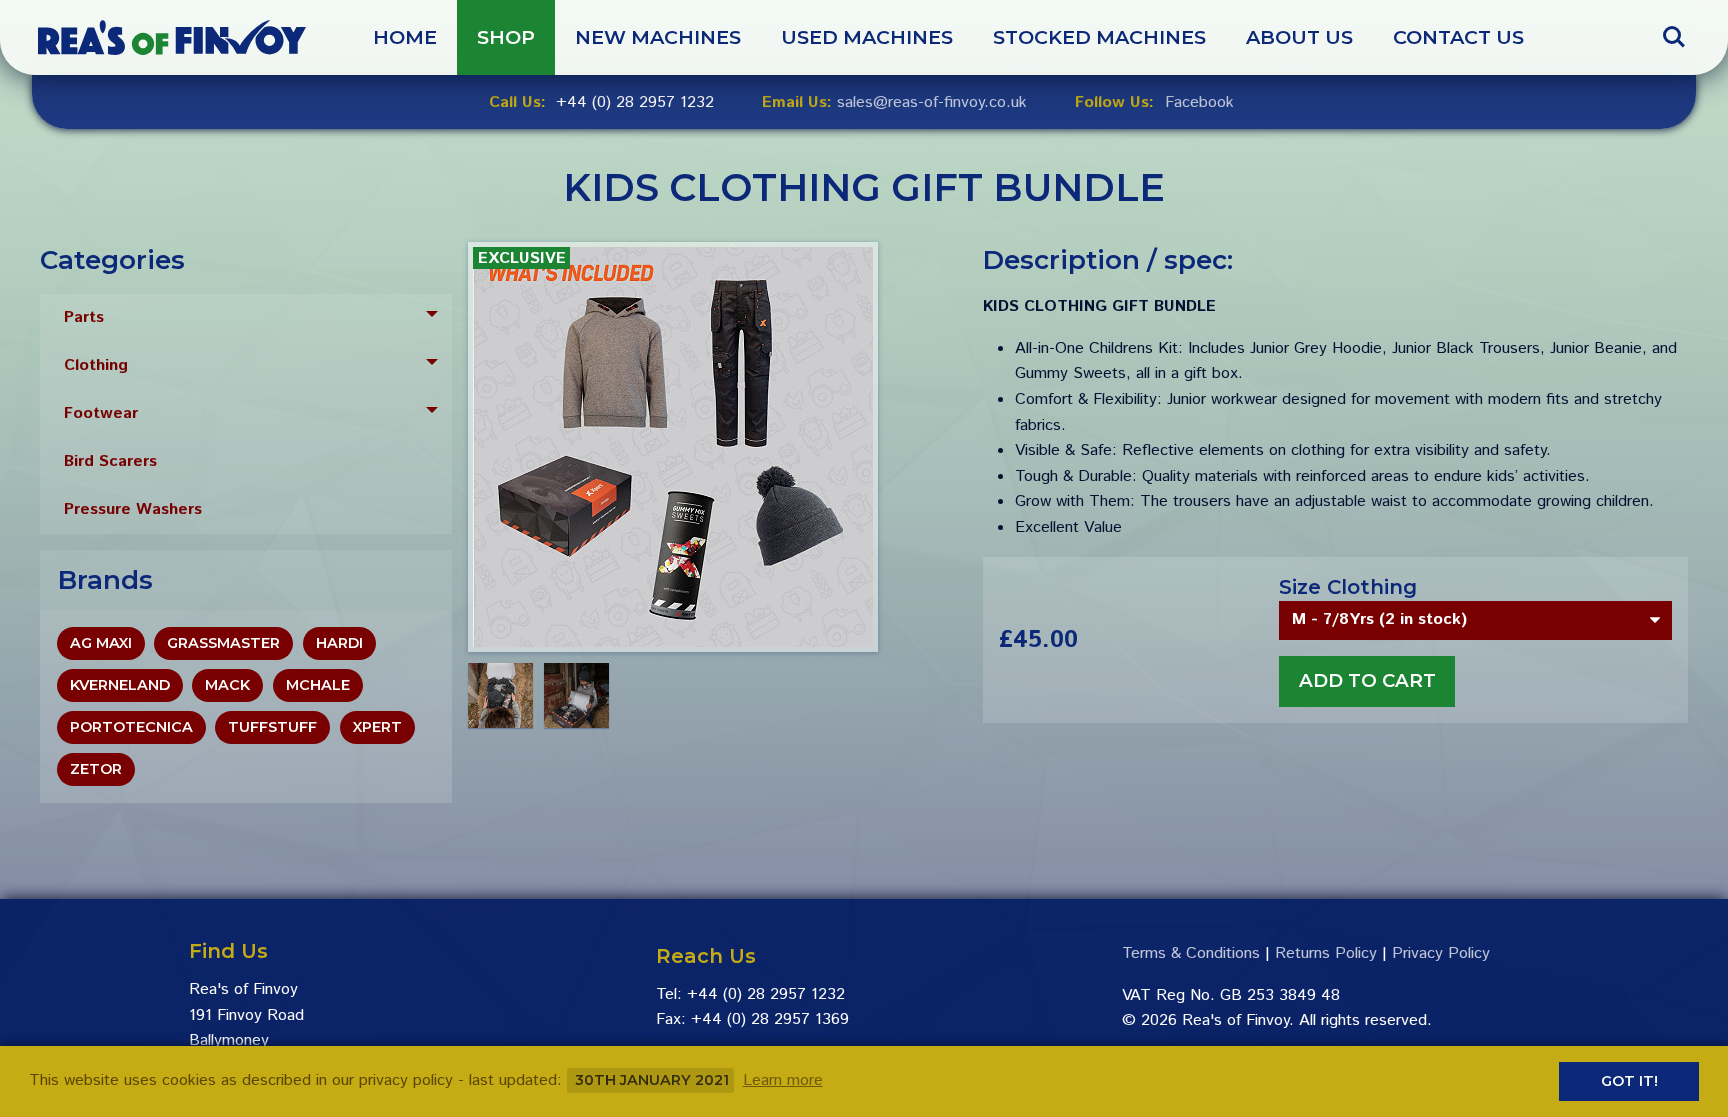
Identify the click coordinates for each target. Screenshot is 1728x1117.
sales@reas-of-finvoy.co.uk (932, 103)
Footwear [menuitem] (101, 413)
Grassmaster (223, 643)
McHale (318, 685)
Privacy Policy (1441, 953)
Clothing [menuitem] (96, 365)
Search (1674, 27)
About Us (1299, 37)
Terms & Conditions (1191, 953)
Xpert (377, 727)
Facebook (1199, 103)
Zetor (96, 769)
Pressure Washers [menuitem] (133, 509)
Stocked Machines (1099, 37)
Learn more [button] (783, 1080)
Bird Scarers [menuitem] (110, 461)
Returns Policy (1326, 953)
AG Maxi (101, 643)
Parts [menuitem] (84, 317)
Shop (506, 37)
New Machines (658, 37)
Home (405, 37)
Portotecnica (131, 727)
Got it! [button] (1629, 1081)
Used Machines (867, 37)
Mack (227, 685)
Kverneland (120, 685)
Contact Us (1458, 37)
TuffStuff (272, 727)
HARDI (339, 643)
